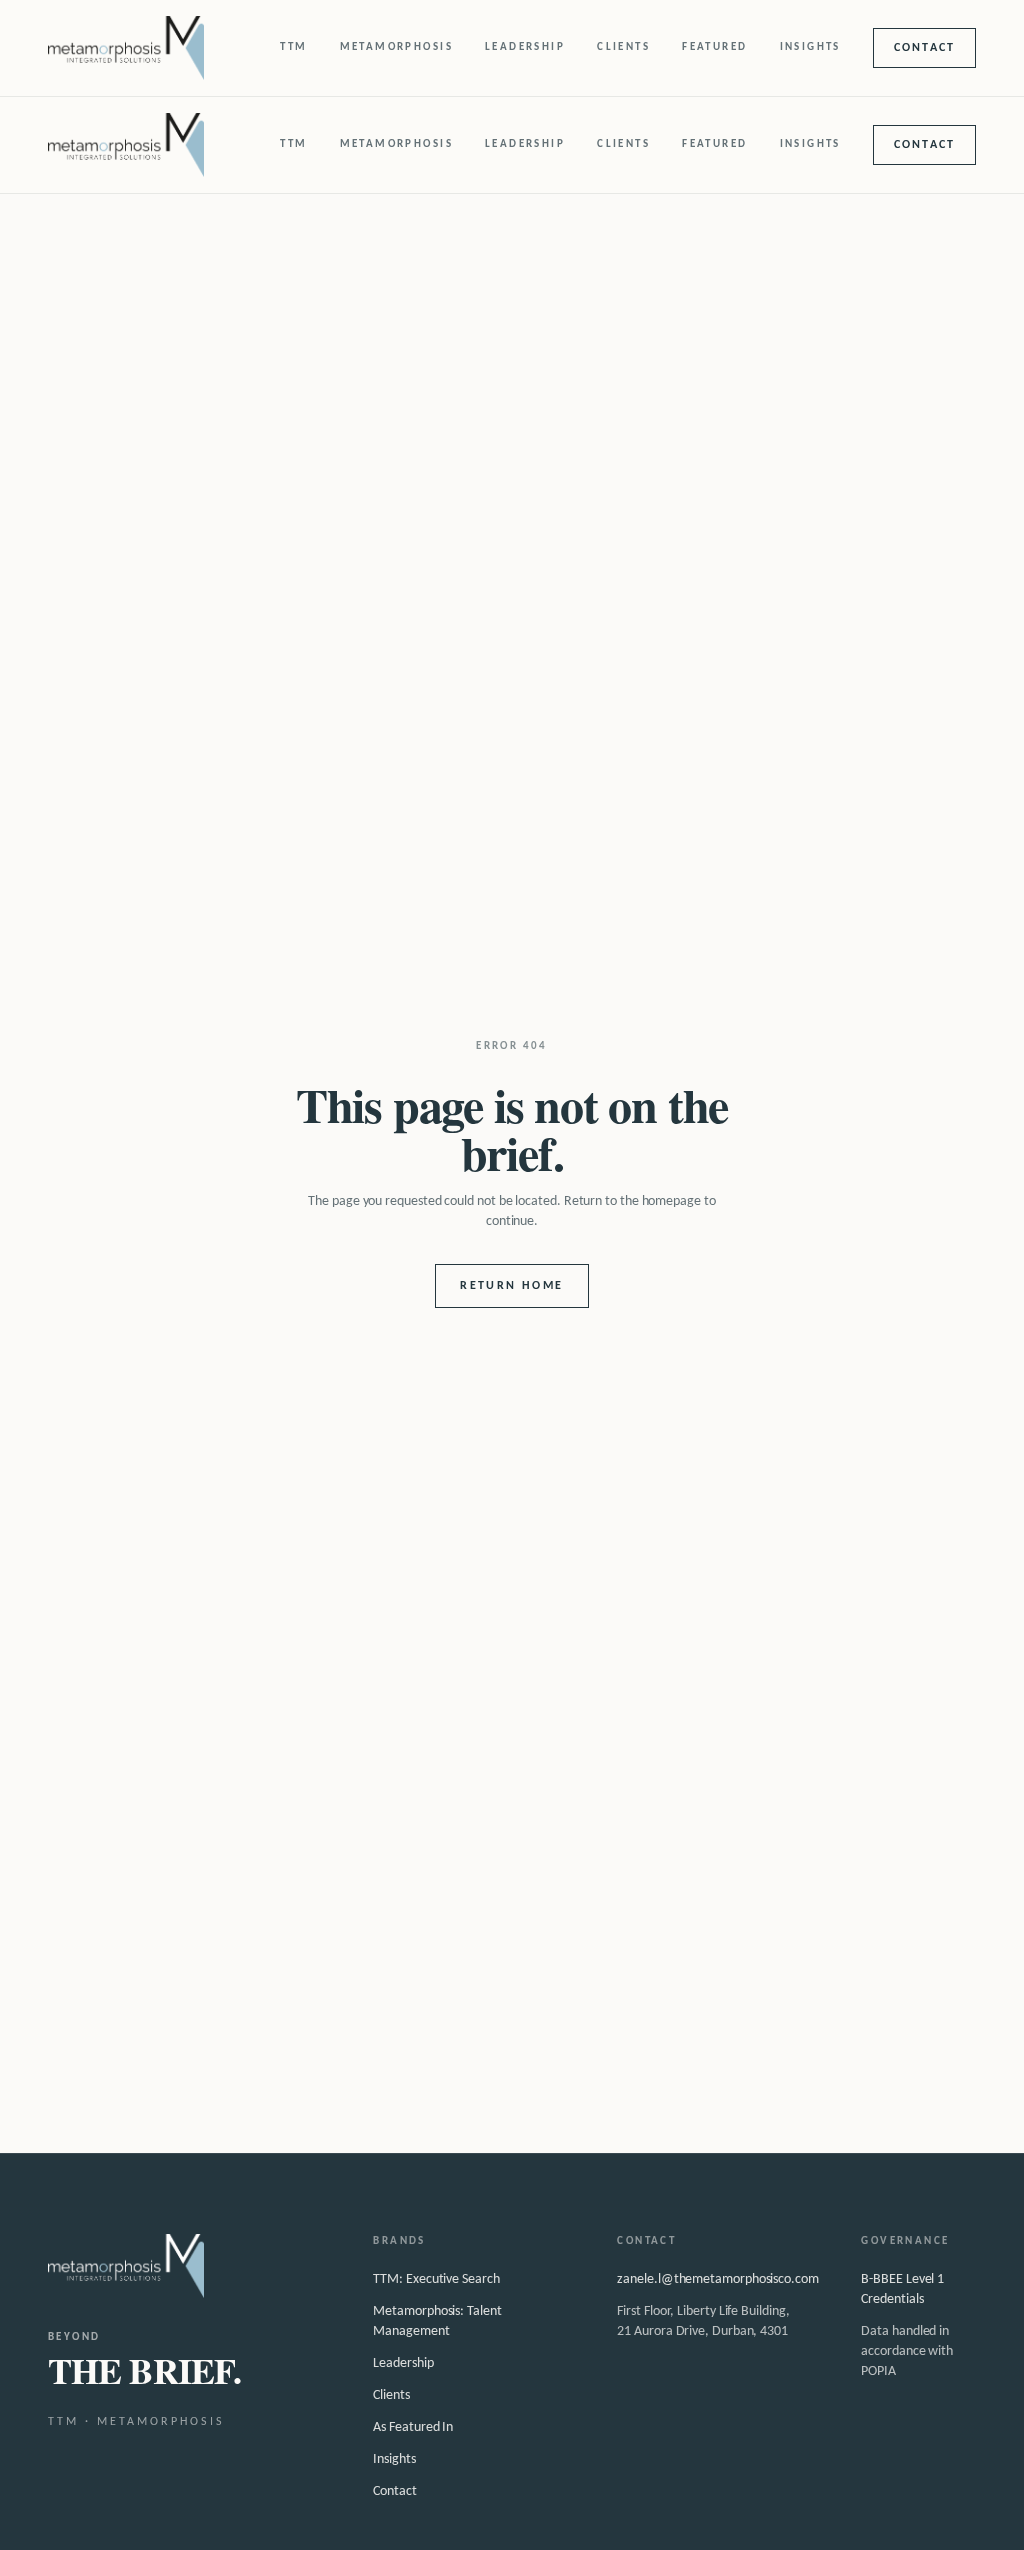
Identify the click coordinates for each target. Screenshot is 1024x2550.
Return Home (511, 1286)
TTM (293, 47)
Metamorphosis (396, 47)
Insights (810, 47)
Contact (924, 48)
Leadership (525, 47)
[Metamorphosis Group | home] (126, 48)
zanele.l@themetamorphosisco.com (718, 2279)
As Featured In (413, 2427)
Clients (623, 47)
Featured (714, 47)
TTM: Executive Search (436, 2279)
